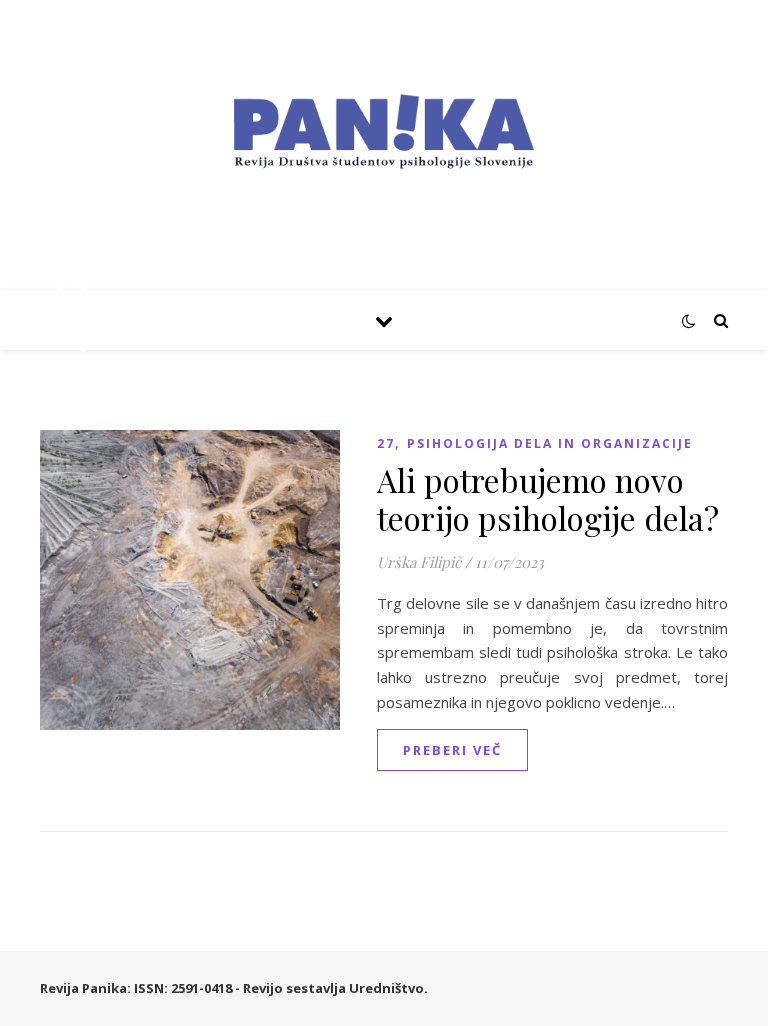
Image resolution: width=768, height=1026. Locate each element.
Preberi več (452, 750)
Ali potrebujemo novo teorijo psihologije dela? (548, 498)
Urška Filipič (419, 562)
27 (386, 443)
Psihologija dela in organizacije (550, 443)
